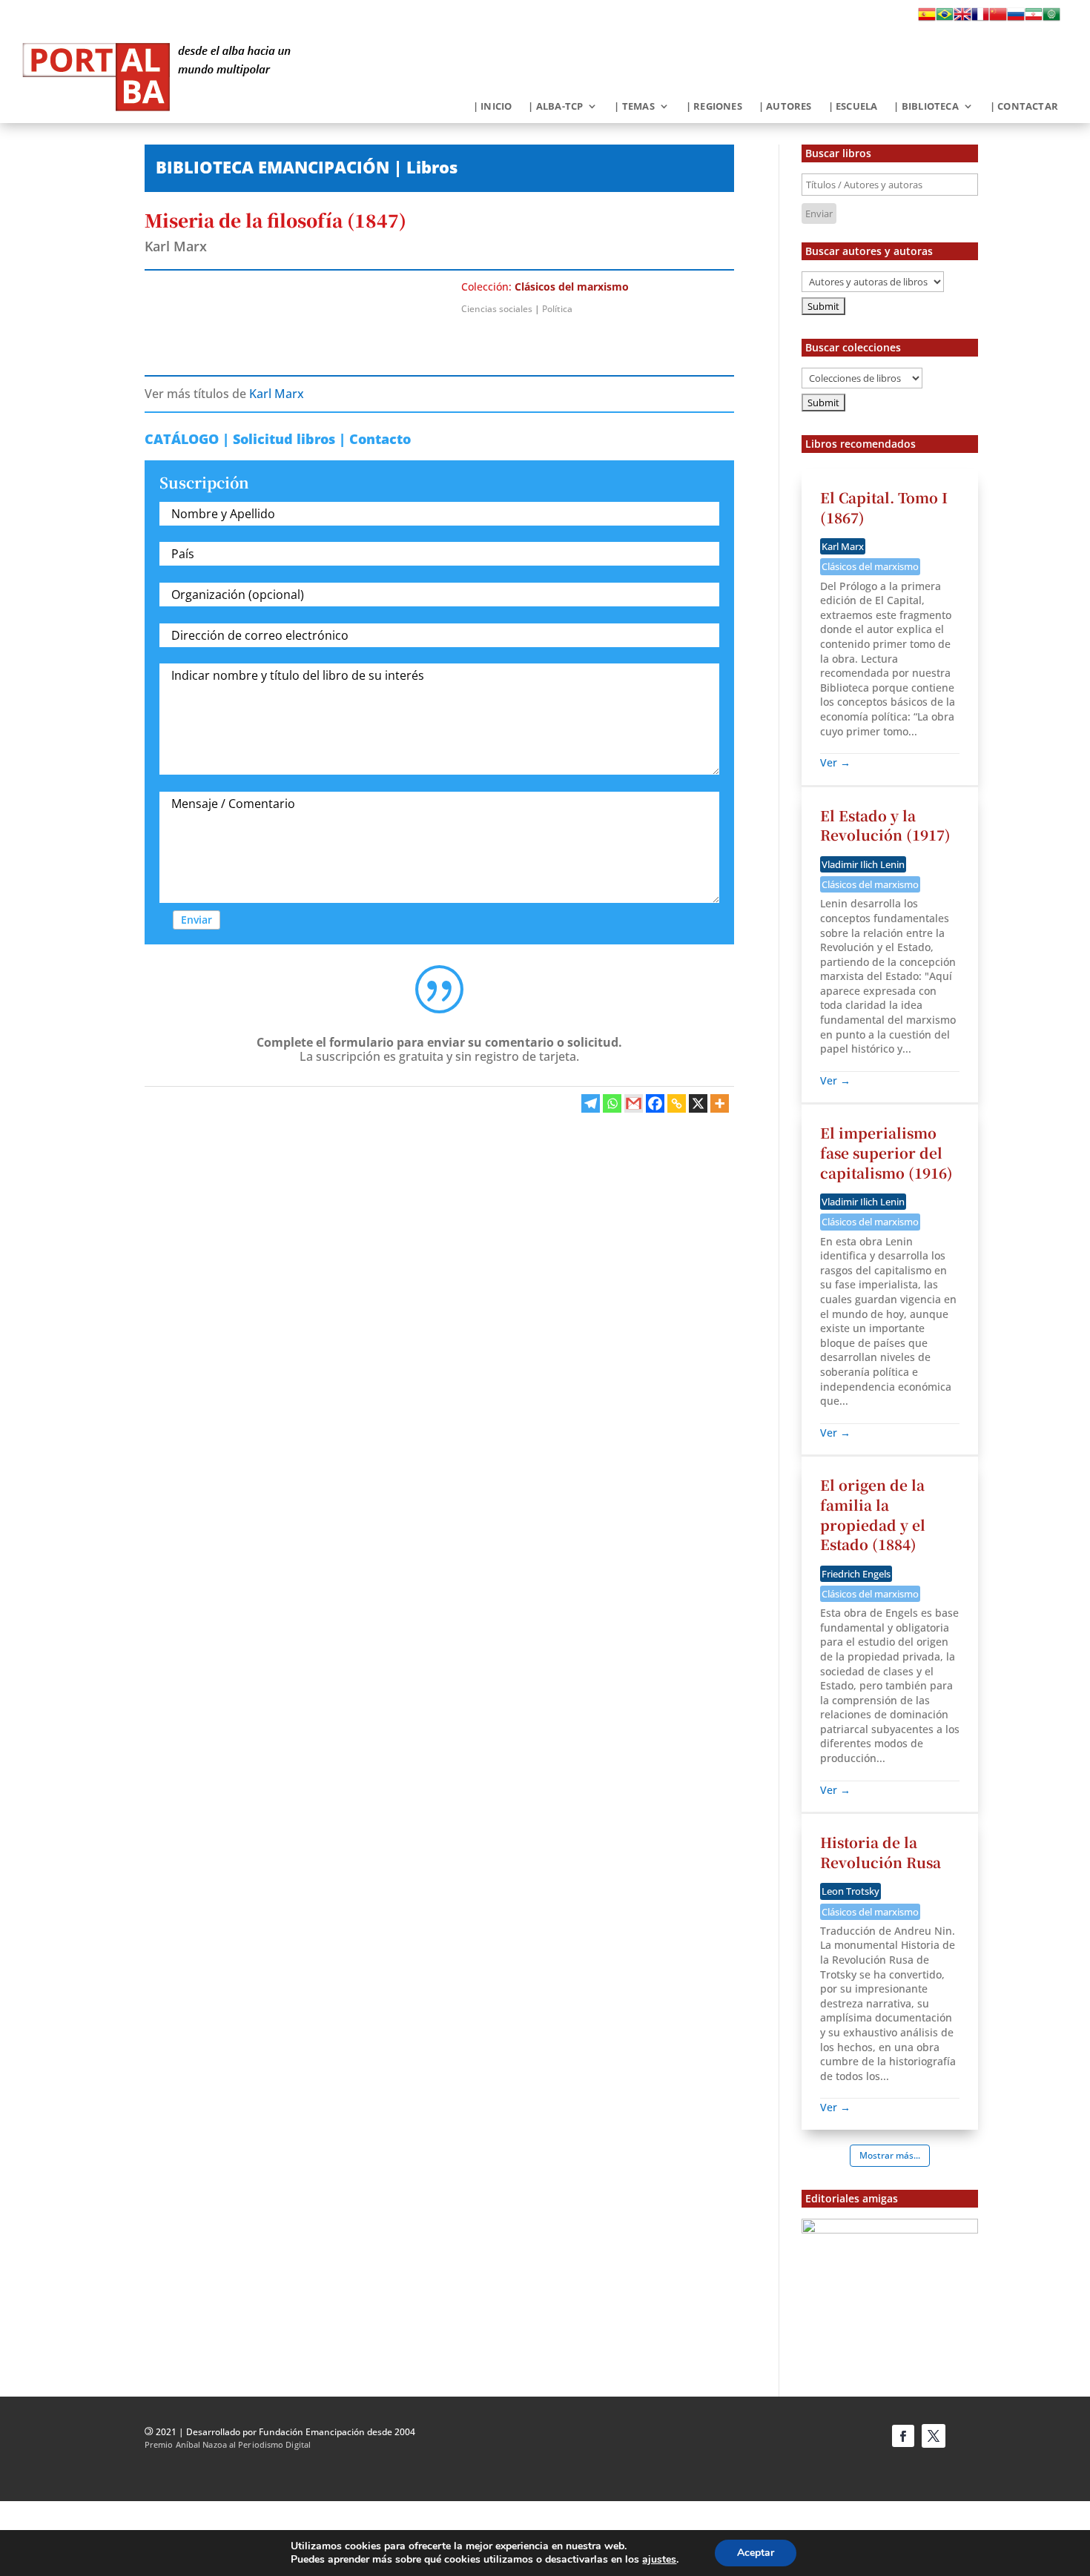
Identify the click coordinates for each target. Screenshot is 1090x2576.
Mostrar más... (890, 2155)
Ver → (835, 762)
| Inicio (493, 107)
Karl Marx (176, 246)
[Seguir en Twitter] (934, 2436)
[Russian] (1016, 19)
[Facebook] (655, 1103)
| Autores (785, 107)
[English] (962, 19)
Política (557, 309)
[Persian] (1034, 19)
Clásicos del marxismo (572, 287)
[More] (720, 1103)
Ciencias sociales (497, 309)
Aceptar (756, 2553)
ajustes (659, 2560)
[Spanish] (927, 19)
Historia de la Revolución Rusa (881, 1852)
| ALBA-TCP (555, 107)
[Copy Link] (677, 1103)
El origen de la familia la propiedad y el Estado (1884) (873, 1514)
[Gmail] (634, 1103)
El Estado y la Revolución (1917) (885, 825)
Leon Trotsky (850, 1891)
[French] (980, 19)
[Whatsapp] (612, 1103)
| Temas (634, 107)
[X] (698, 1103)
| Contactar (1024, 107)
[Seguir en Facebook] (903, 2436)
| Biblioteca (926, 107)
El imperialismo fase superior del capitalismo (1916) (886, 1152)
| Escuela (853, 107)
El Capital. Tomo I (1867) (884, 507)
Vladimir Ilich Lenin (863, 864)
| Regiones (714, 107)
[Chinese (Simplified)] (998, 19)
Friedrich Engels (856, 1574)
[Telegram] (591, 1103)
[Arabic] (1051, 19)
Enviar (196, 920)
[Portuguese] (945, 19)
